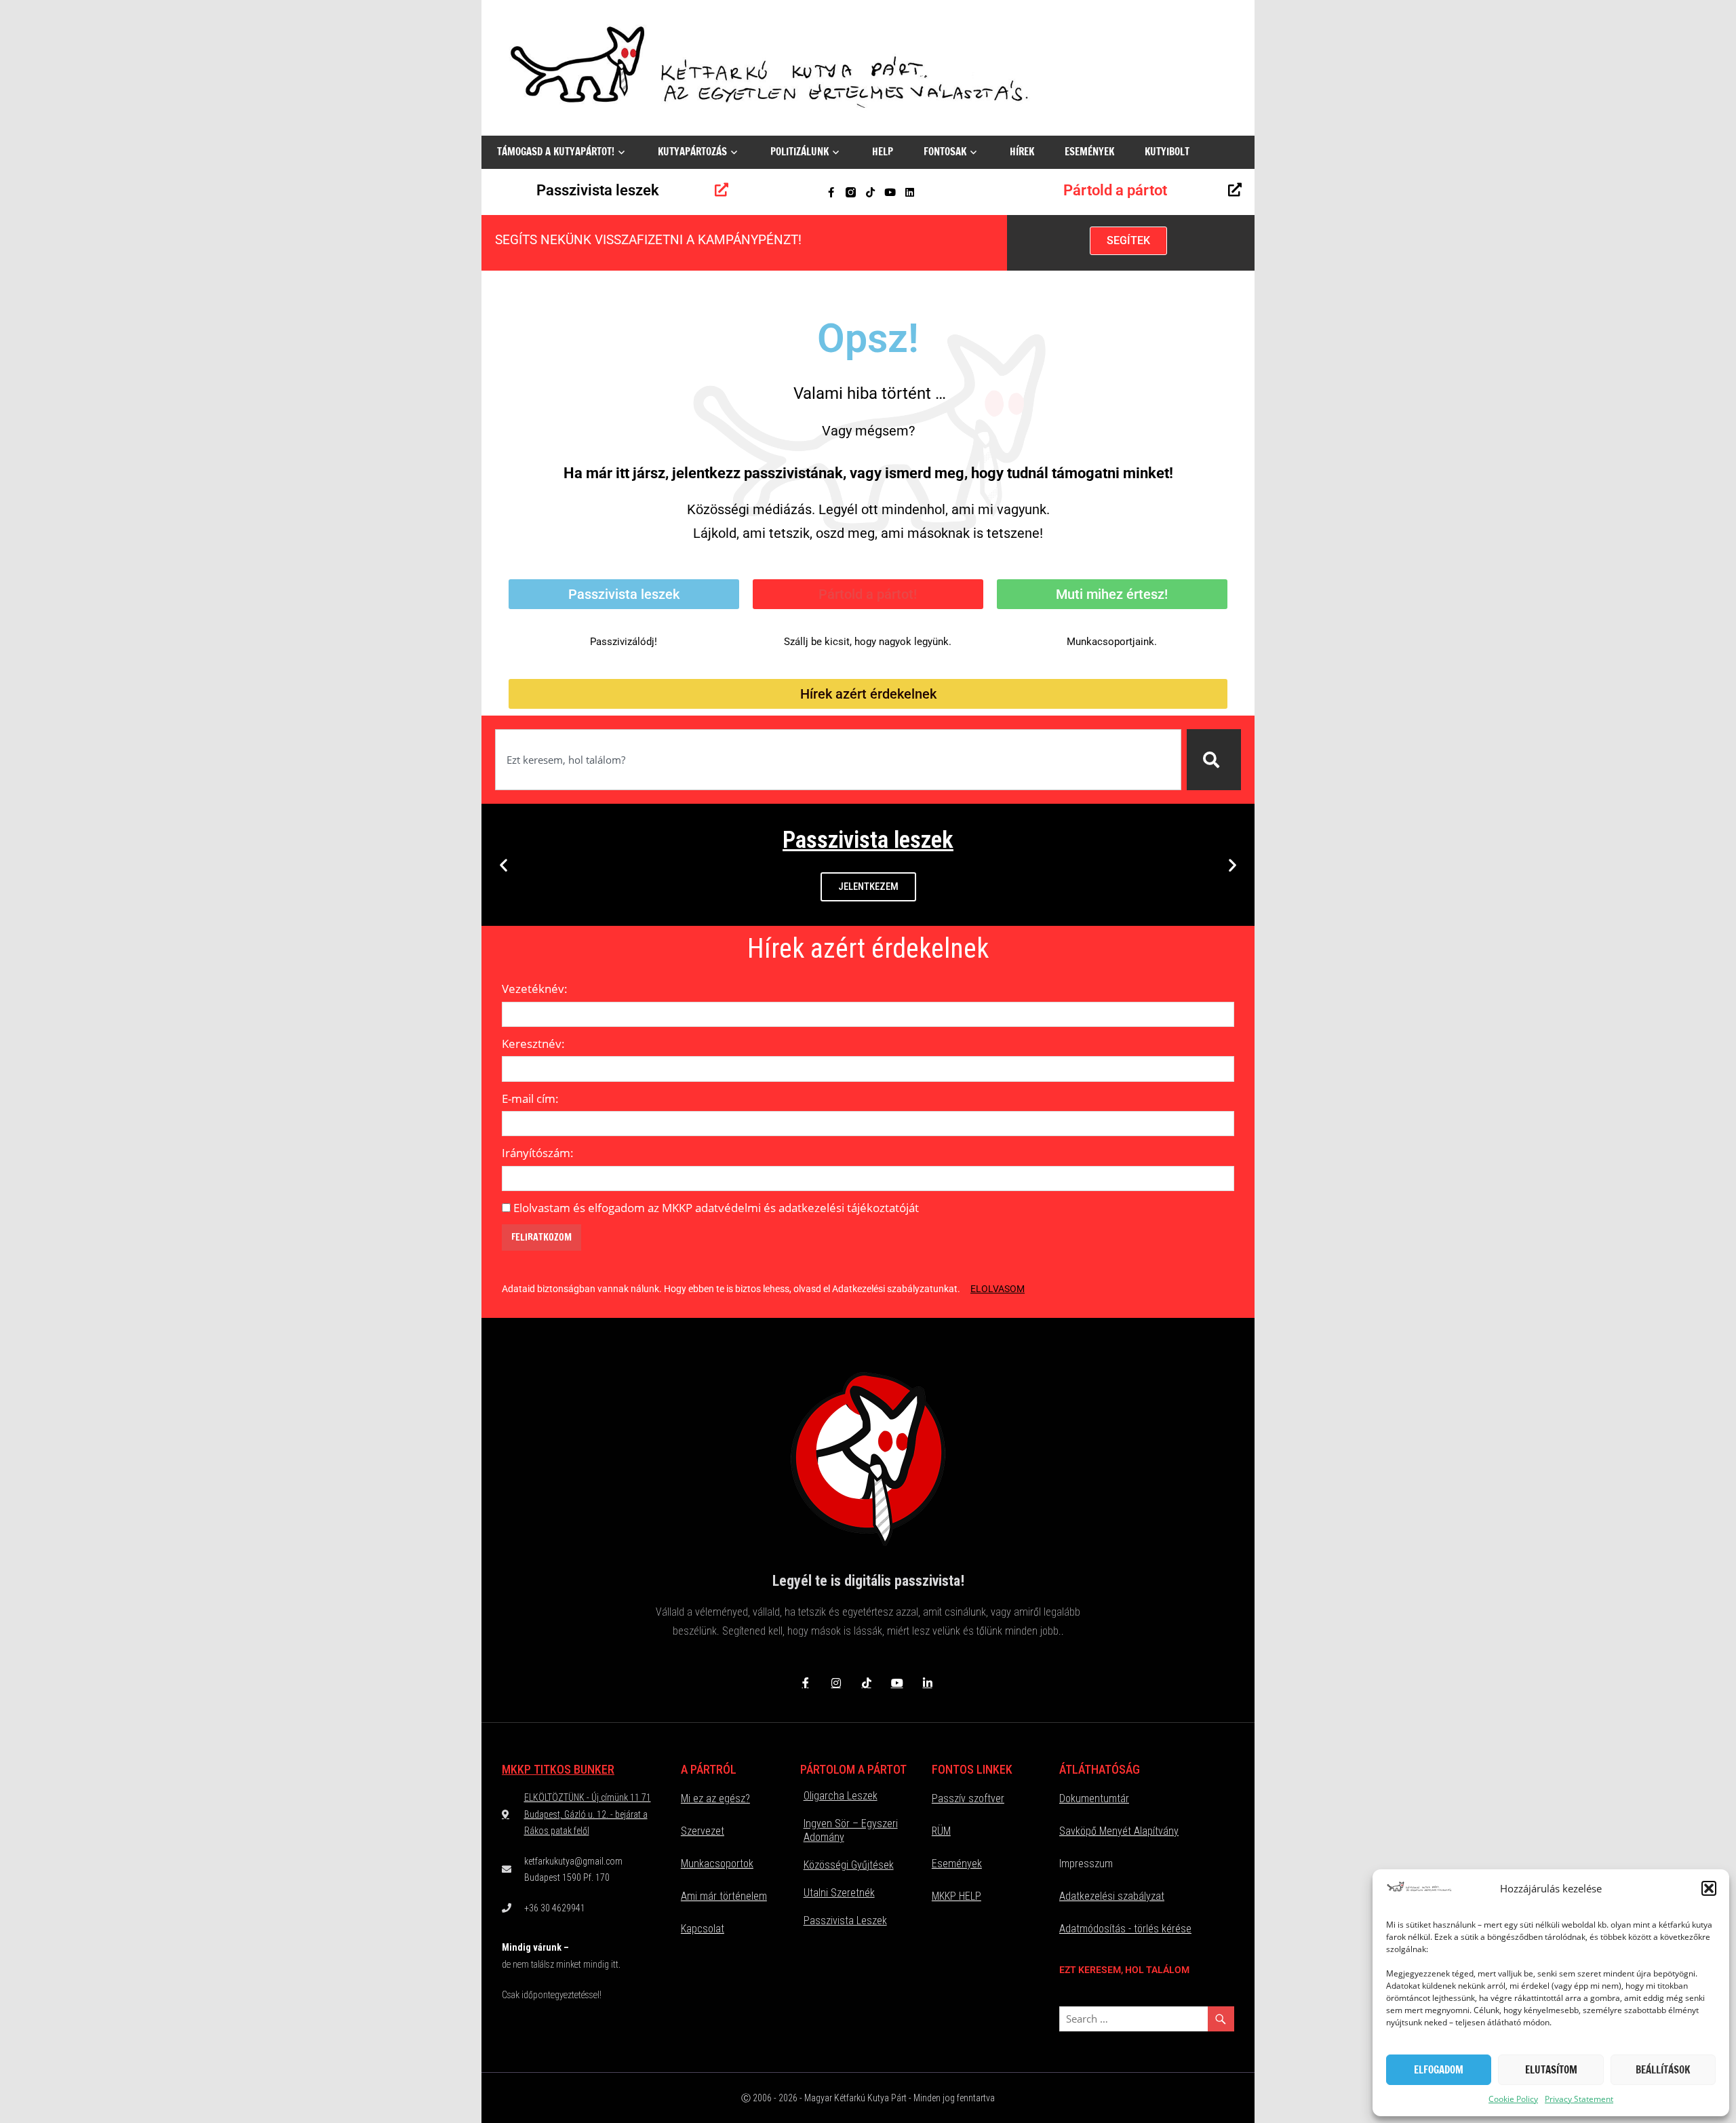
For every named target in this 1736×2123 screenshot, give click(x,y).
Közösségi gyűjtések (849, 1865)
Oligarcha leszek (841, 1796)
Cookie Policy (1513, 2099)
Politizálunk (800, 152)
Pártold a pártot (1115, 190)
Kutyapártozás (692, 152)
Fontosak (945, 152)
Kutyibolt (1167, 152)
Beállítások (1663, 2070)
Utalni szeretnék (839, 1893)
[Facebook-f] (831, 192)
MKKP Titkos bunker (558, 1769)
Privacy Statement (1579, 2099)
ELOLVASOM (998, 1289)
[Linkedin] (910, 192)
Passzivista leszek (598, 190)
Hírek (1022, 152)
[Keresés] (1214, 760)
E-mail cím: (530, 1098)
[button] (1709, 1888)
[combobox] (838, 760)
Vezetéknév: (535, 989)
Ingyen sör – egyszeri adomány (851, 1830)
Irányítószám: (538, 1153)
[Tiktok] (870, 192)
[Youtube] (890, 192)
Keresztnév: (533, 1044)
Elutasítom (1551, 2070)
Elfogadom (1439, 2070)
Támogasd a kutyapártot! (556, 152)
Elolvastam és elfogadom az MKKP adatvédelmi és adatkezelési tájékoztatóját (716, 1208)
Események (1089, 152)
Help (883, 152)
